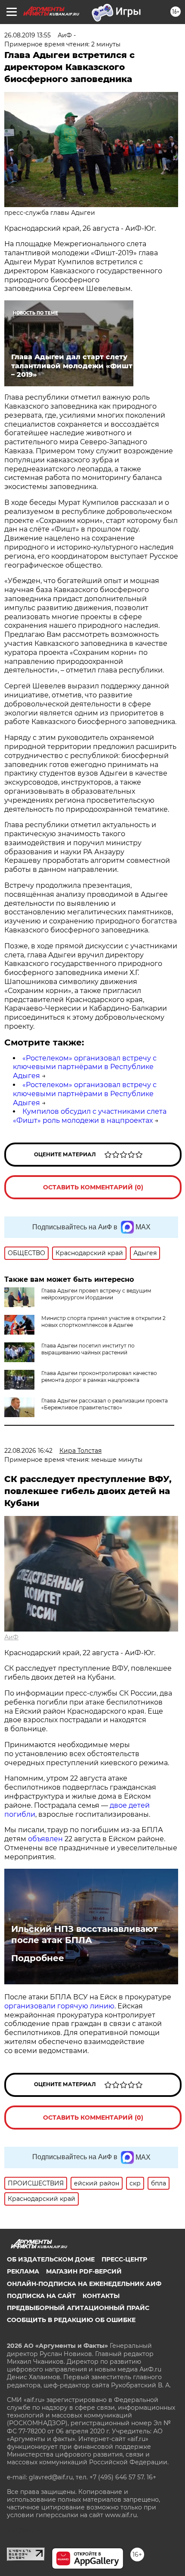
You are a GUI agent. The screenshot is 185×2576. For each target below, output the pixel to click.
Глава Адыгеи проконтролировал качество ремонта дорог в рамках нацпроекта (99, 1377)
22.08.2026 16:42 (28, 1451)
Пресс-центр (124, 2259)
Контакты (101, 2296)
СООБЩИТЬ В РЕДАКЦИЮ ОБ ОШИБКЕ (71, 2320)
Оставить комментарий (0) (93, 1187)
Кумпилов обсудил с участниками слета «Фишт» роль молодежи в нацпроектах (90, 1116)
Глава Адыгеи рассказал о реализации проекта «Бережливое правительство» (105, 1404)
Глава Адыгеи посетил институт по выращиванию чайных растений (88, 1349)
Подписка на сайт (41, 2296)
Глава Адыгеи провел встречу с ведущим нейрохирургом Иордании (96, 1294)
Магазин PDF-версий (84, 2271)
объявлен (46, 1839)
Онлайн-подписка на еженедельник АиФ (84, 2284)
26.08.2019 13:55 (28, 35)
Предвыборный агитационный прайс (78, 2308)
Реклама (23, 2271)
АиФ (11, 1637)
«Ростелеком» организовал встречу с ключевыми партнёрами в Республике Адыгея (85, 1067)
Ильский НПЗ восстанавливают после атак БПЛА (85, 1934)
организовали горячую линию (59, 2006)
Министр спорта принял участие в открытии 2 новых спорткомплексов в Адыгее (103, 1322)
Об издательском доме (51, 2259)
